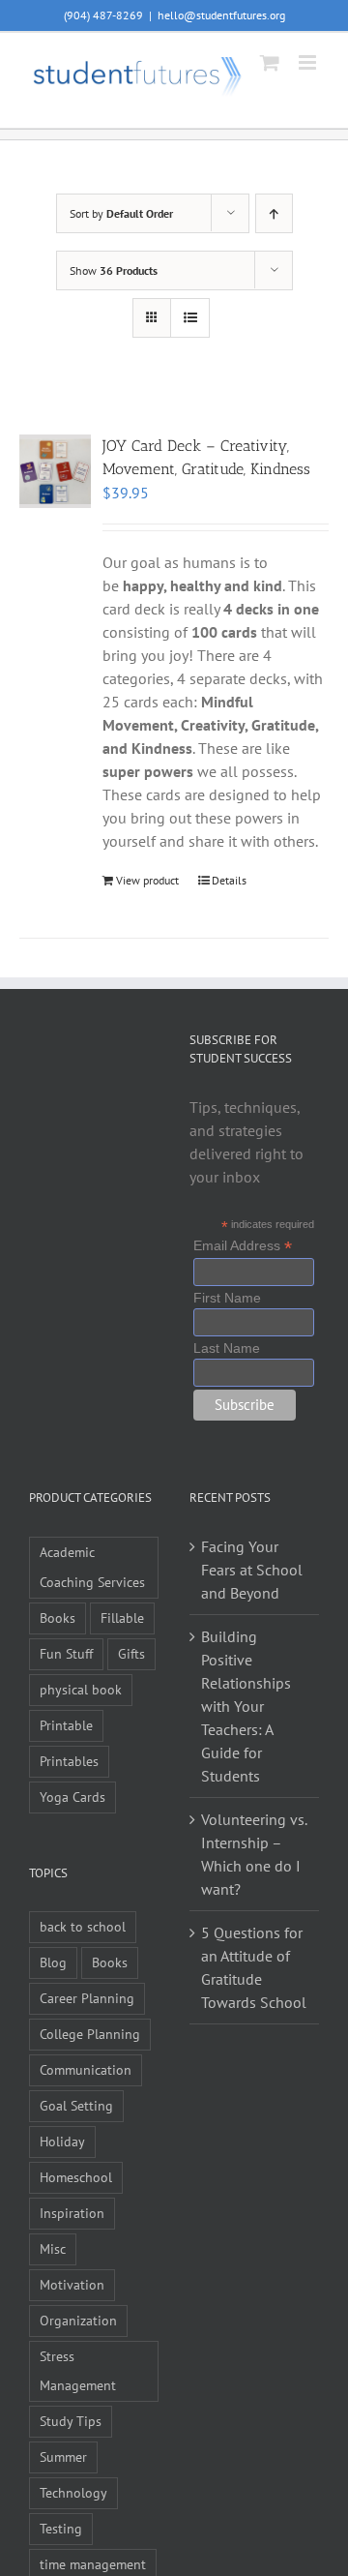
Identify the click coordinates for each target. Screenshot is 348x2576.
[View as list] (190, 318)
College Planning (90, 2034)
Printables (69, 1761)
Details (229, 880)
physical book (81, 1689)
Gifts (131, 1653)
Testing (61, 2528)
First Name (227, 1298)
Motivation (72, 2284)
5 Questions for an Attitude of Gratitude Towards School (254, 1967)
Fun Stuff (66, 1653)
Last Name (227, 1348)
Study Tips (71, 2421)
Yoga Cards (72, 1797)
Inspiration (72, 2213)
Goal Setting (76, 2105)
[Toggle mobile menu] (309, 62)
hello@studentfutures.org (221, 15)
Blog (53, 1962)
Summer (63, 2456)
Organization (78, 2320)
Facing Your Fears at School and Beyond (252, 1570)
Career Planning (87, 1998)
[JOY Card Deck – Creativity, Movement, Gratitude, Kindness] (55, 471)
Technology (73, 2492)
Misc (53, 2248)
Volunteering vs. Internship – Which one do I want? (254, 1854)
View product (147, 880)
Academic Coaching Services (92, 1567)
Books (58, 1617)
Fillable (122, 1617)
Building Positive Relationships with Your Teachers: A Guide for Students (246, 1706)
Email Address (243, 1246)
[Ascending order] (274, 213)
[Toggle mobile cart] (270, 62)
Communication (86, 2069)
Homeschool (76, 2177)
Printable (66, 1725)
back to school (83, 1926)
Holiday (62, 2141)
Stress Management (78, 2371)
